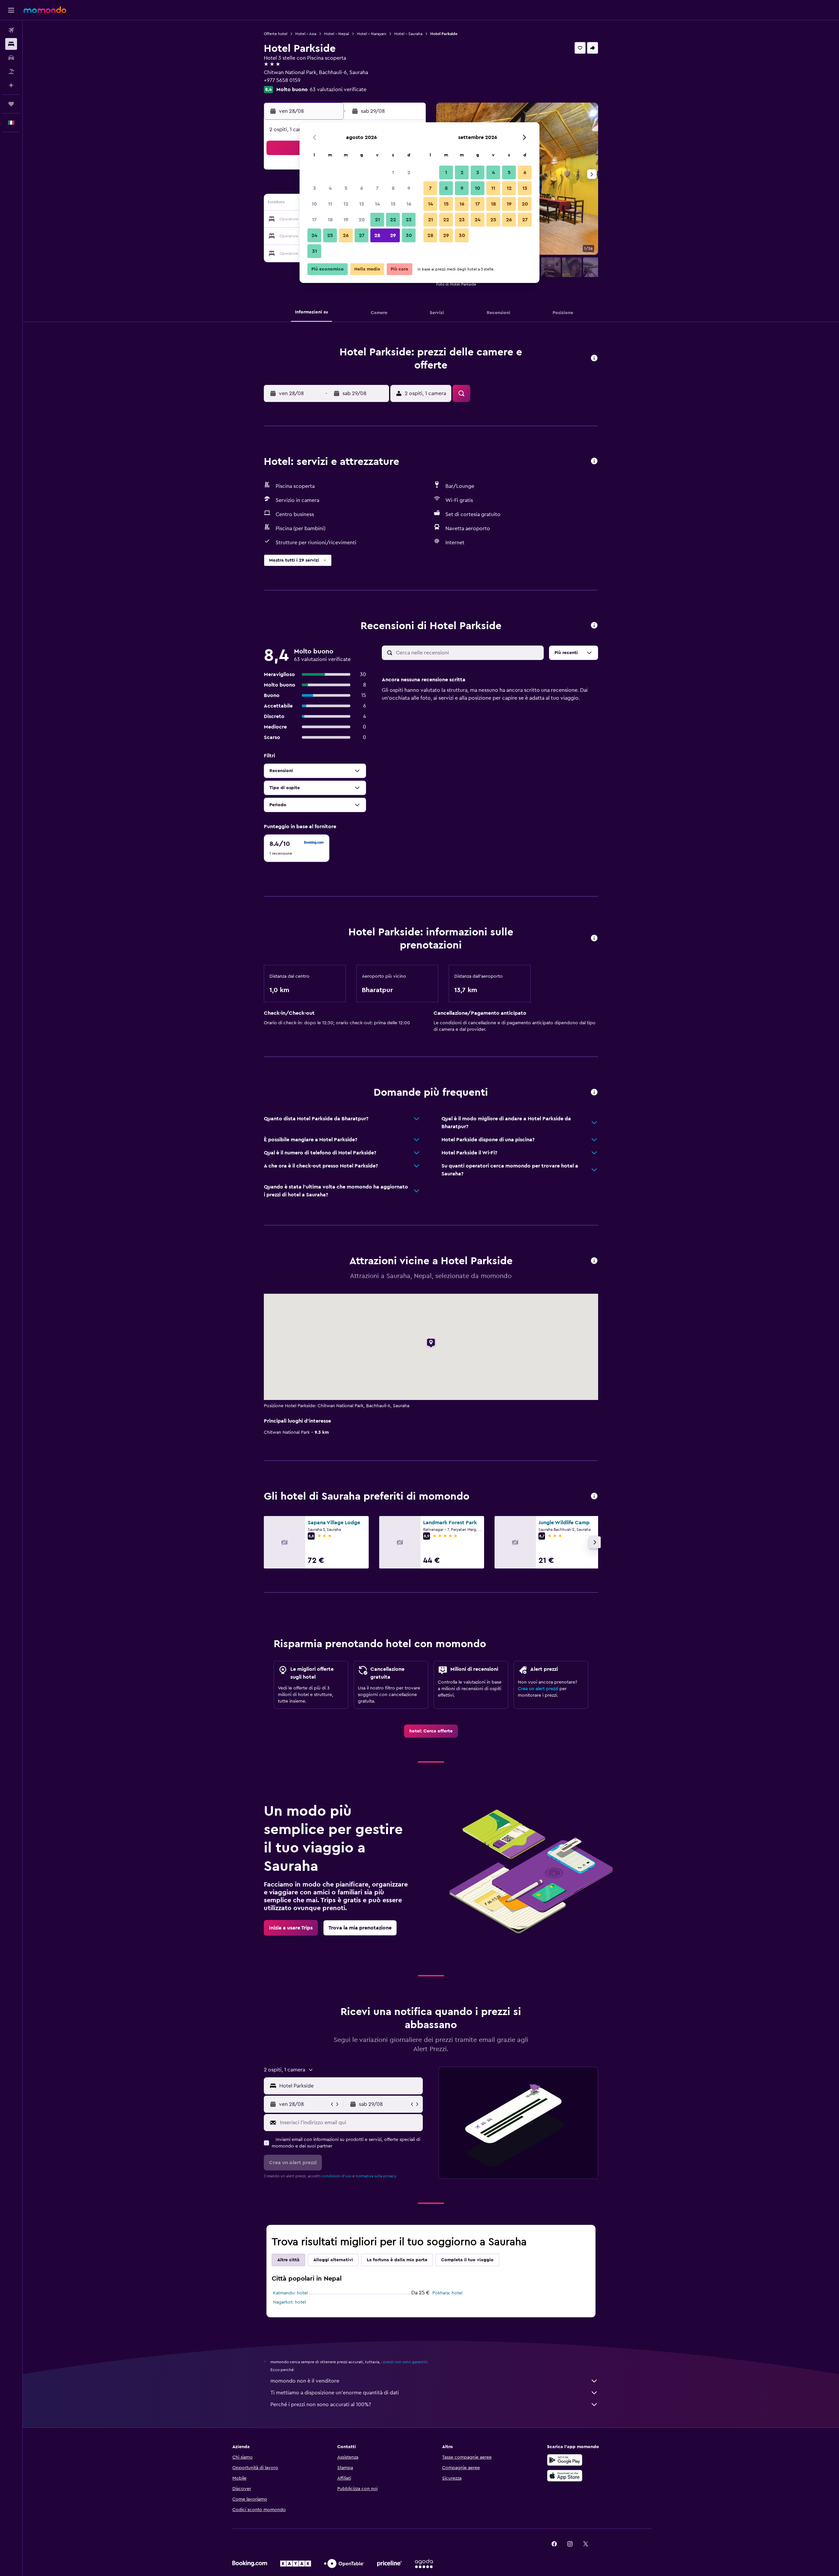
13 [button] (362, 204)
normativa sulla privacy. (376, 2176)
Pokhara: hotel (447, 2293)
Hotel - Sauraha (408, 34)
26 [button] (346, 235)
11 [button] (330, 204)
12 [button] (346, 204)
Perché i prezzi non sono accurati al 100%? (321, 2405)
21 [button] (377, 220)
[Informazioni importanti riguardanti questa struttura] (594, 939)
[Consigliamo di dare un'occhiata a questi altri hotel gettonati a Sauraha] (594, 1497)
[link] (431, 1731)
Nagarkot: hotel (289, 2302)
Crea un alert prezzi (538, 1689)
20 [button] (362, 220)
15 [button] (393, 204)
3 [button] (314, 188)
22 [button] (393, 220)
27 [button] (362, 235)
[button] (11, 10)
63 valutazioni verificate (338, 90)
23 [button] (409, 220)
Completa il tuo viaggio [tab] (467, 2260)
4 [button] (330, 188)
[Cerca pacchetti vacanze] (11, 71)
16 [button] (409, 204)
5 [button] (346, 188)
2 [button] (409, 172)
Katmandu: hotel (290, 2293)
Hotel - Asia (306, 34)
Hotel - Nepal (337, 34)
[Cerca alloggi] (11, 44)
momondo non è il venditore (305, 2381)
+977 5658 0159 (282, 80)
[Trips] (11, 104)
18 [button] (330, 220)
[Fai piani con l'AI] (11, 85)
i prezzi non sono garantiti (404, 2362)
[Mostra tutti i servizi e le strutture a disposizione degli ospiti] (594, 461)
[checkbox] (297, 848)
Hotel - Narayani (372, 34)
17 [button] (314, 220)
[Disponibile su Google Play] (565, 2460)
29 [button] (393, 235)
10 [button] (314, 204)
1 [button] (393, 172)
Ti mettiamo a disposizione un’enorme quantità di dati (335, 2393)
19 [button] (346, 220)
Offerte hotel (276, 34)
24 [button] (314, 235)
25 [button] (330, 235)
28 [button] (377, 235)
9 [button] (409, 188)
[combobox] (350, 2086)
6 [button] (362, 188)
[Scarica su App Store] (565, 2476)
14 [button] (377, 204)
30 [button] (409, 235)
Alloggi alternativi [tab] (333, 2260)
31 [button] (314, 251)
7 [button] (377, 188)
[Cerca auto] (11, 58)
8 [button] (393, 188)
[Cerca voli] (11, 30)
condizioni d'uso (337, 2176)
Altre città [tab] (288, 2260)
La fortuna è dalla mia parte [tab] (397, 2260)
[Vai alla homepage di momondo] (45, 10)
